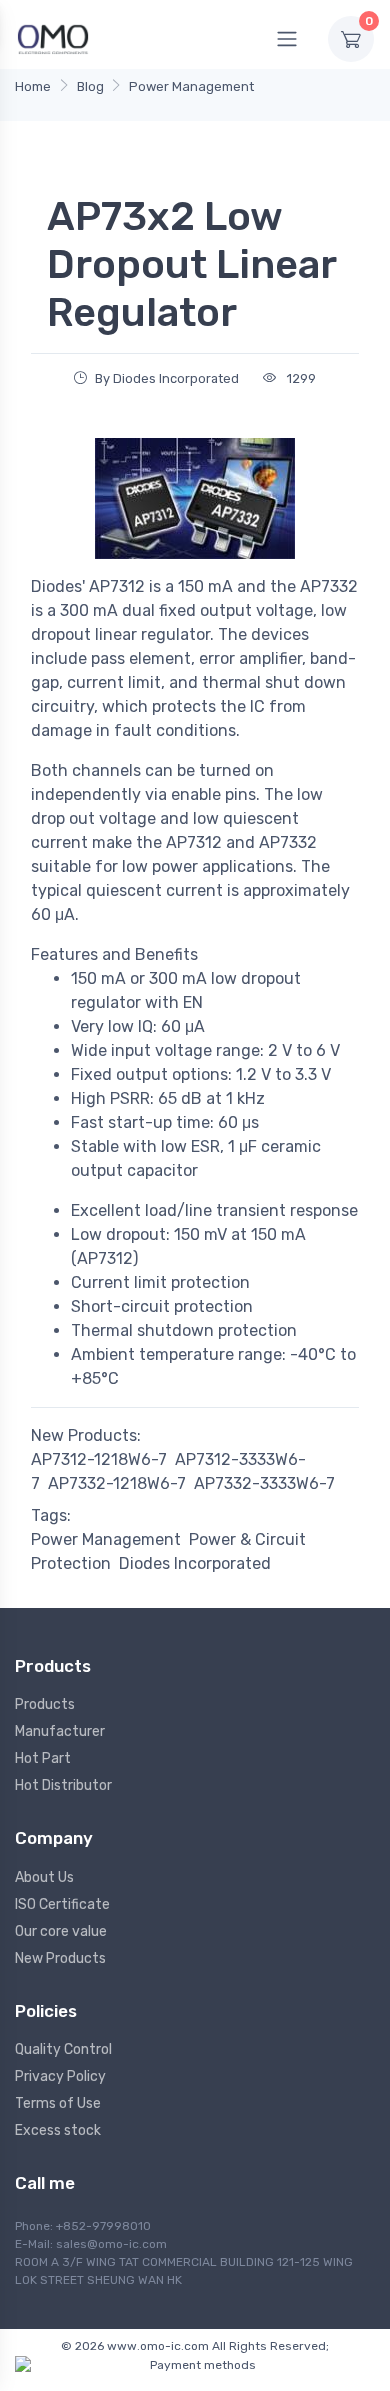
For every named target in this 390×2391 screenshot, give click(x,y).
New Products (60, 1958)
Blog (90, 86)
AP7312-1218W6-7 (99, 1459)
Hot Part (43, 1758)
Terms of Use (58, 2103)
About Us (44, 1877)
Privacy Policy (60, 2076)
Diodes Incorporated (195, 1563)
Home (33, 86)
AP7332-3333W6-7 (264, 1483)
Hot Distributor (63, 1785)
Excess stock (58, 2130)
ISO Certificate (62, 1904)
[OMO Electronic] (53, 38)
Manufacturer (60, 1731)
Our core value (61, 1931)
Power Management (191, 86)
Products (45, 1704)
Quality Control (63, 2049)
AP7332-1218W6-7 (117, 1483)
